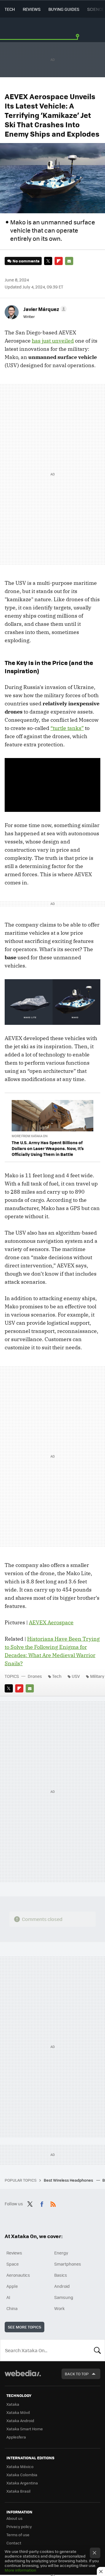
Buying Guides (64, 9)
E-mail (69, 261)
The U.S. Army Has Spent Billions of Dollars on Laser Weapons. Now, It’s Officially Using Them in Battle (48, 1148)
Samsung (64, 2297)
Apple (12, 2286)
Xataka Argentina (22, 2483)
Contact (14, 2543)
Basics (61, 2275)
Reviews (32, 9)
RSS (53, 2203)
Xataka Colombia (22, 2475)
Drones (35, 1676)
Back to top (77, 2374)
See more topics (24, 2327)
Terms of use (18, 2535)
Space (13, 2264)
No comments (26, 261)
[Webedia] (23, 2377)
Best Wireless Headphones (69, 2180)
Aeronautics (18, 2275)
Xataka (13, 2404)
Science (96, 9)
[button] (44, 309)
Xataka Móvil (18, 2412)
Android (62, 2286)
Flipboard (59, 261)
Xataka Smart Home (25, 2429)
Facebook (42, 2203)
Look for (97, 2350)
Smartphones (68, 2264)
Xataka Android (20, 2421)
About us (14, 2518)
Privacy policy (19, 2526)
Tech (10, 9)
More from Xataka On (30, 1136)
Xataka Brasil (18, 2491)
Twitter (48, 261)
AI (8, 2297)
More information (20, 2570)
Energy (61, 2253)
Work (60, 2308)
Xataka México (20, 2466)
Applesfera (16, 2437)
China (12, 2308)
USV (76, 1676)
